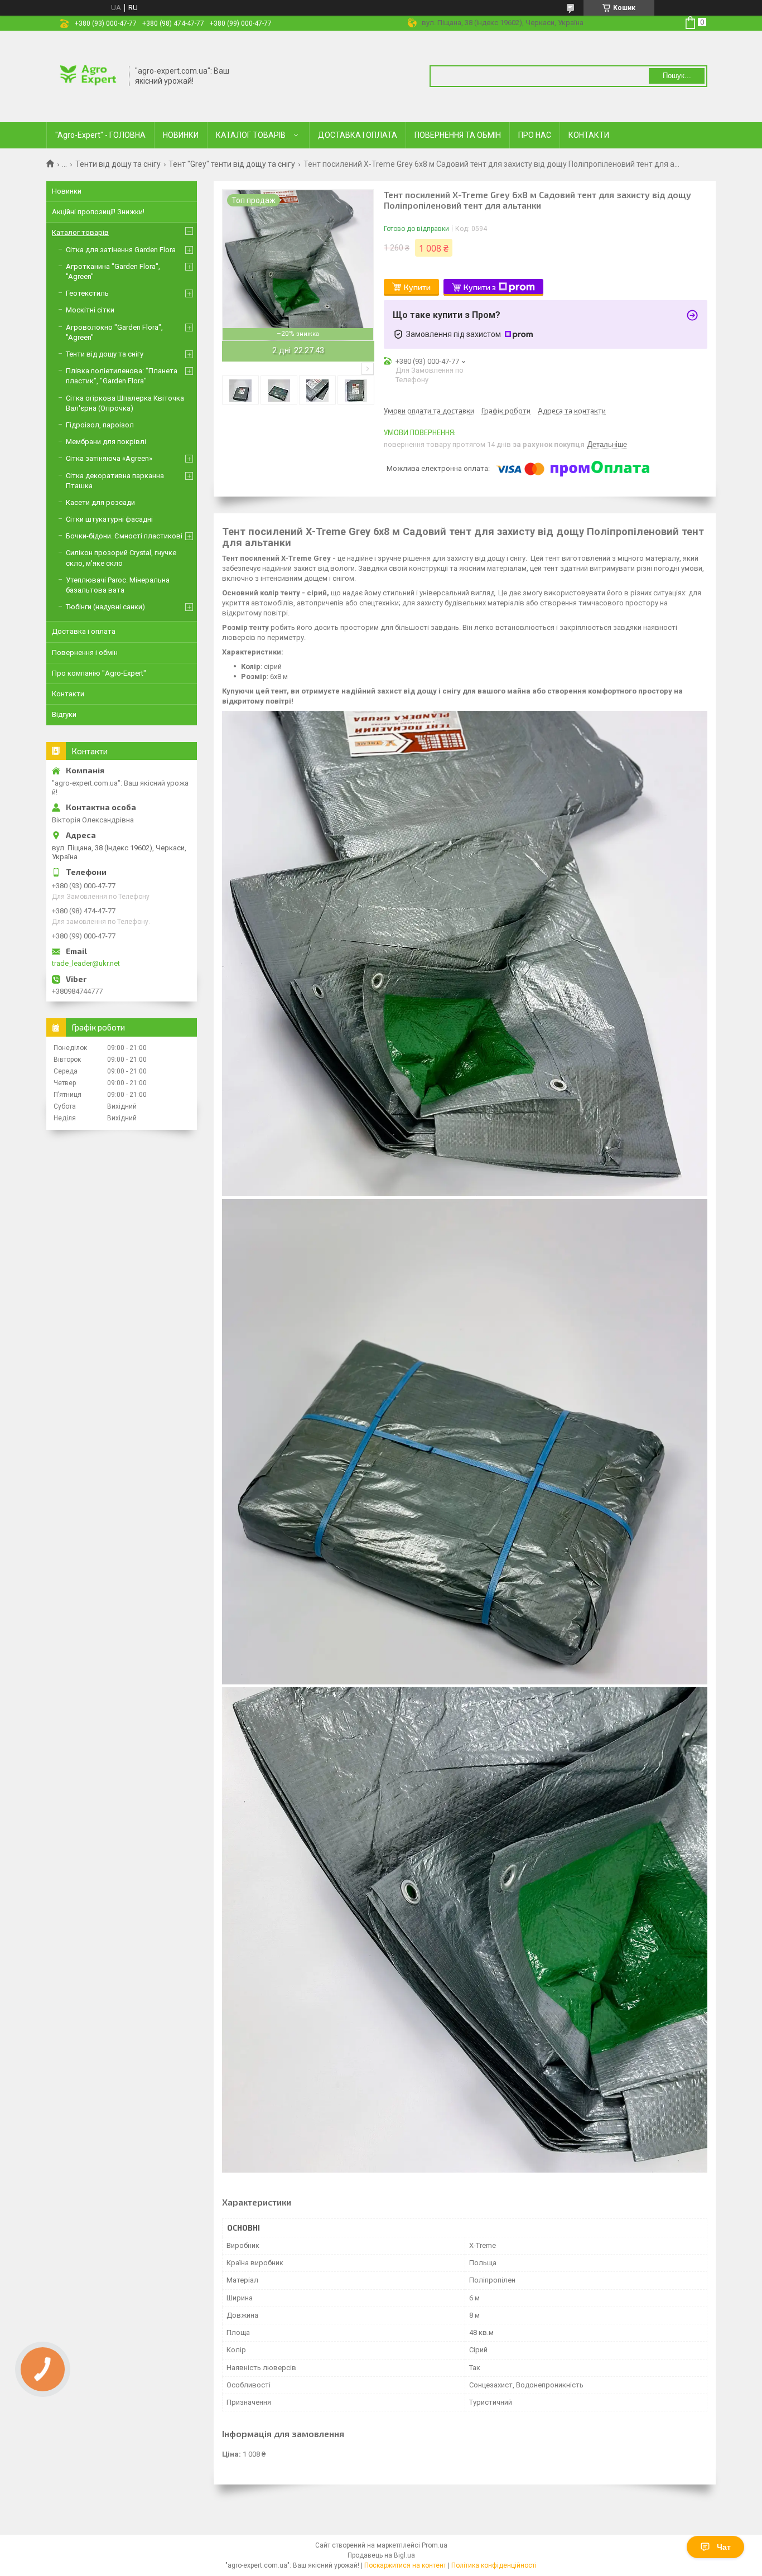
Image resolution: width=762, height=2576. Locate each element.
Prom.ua (435, 2545)
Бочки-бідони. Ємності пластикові (124, 536)
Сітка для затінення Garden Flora (121, 250)
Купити (417, 287)
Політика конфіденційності (494, 2565)
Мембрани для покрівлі (106, 442)
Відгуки (64, 714)
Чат (724, 2547)
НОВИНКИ (181, 135)
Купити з (480, 287)
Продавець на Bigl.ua (381, 2555)
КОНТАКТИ (589, 135)
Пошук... (677, 76)
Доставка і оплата (84, 631)
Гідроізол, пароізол (100, 425)
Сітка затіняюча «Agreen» (109, 458)
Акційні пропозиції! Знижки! (98, 212)
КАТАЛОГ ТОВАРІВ (251, 135)
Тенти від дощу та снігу (118, 164)
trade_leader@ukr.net (86, 963)
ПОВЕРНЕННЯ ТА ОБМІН (458, 135)
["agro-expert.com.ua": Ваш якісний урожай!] (88, 75)
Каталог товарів (80, 232)
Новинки (67, 191)
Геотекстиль (87, 293)
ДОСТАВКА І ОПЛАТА (358, 135)
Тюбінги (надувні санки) (105, 607)
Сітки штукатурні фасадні (109, 519)
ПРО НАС (535, 135)
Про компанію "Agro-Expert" (99, 673)
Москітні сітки (90, 310)
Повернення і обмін (85, 653)
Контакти (68, 694)
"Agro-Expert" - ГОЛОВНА (100, 135)
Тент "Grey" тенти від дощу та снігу (232, 164)
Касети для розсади (100, 502)
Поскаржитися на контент (405, 2565)
